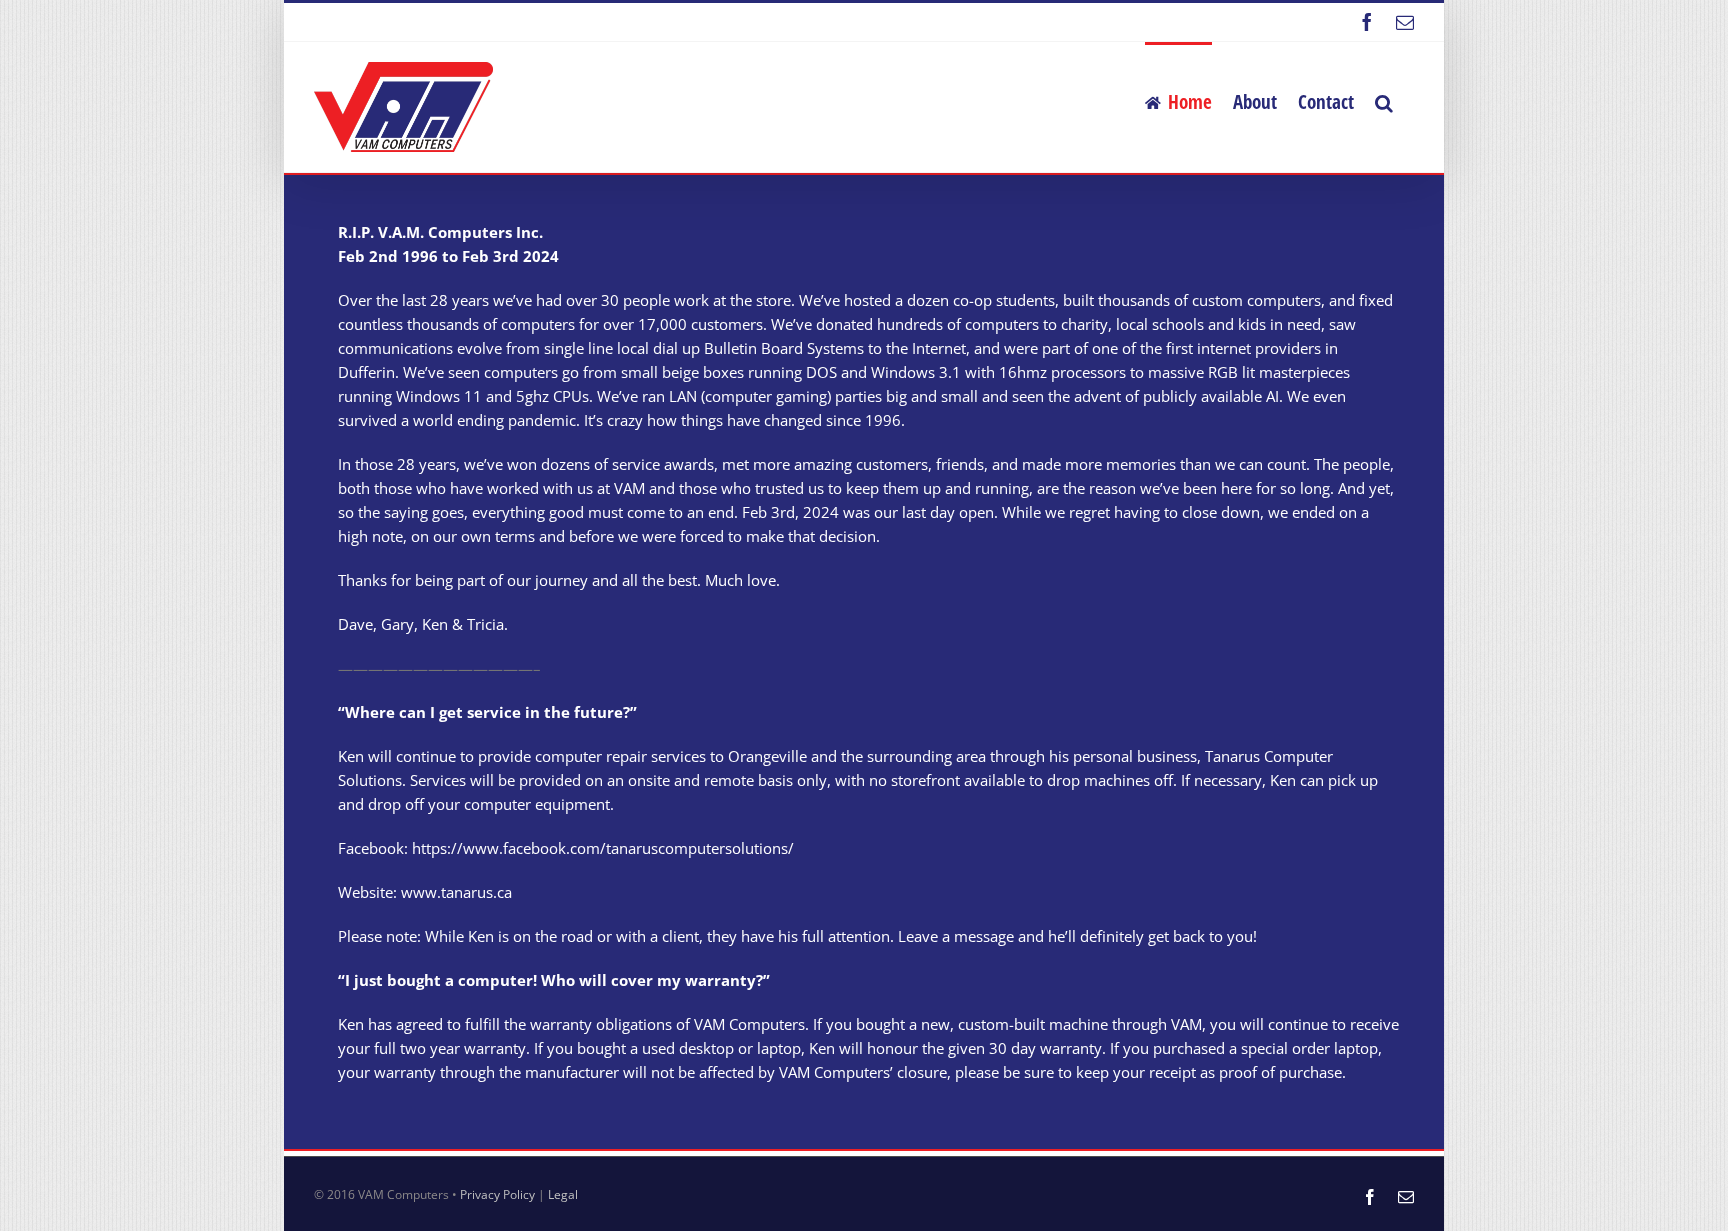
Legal (563, 1194)
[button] (1384, 101)
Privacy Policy (497, 1194)
